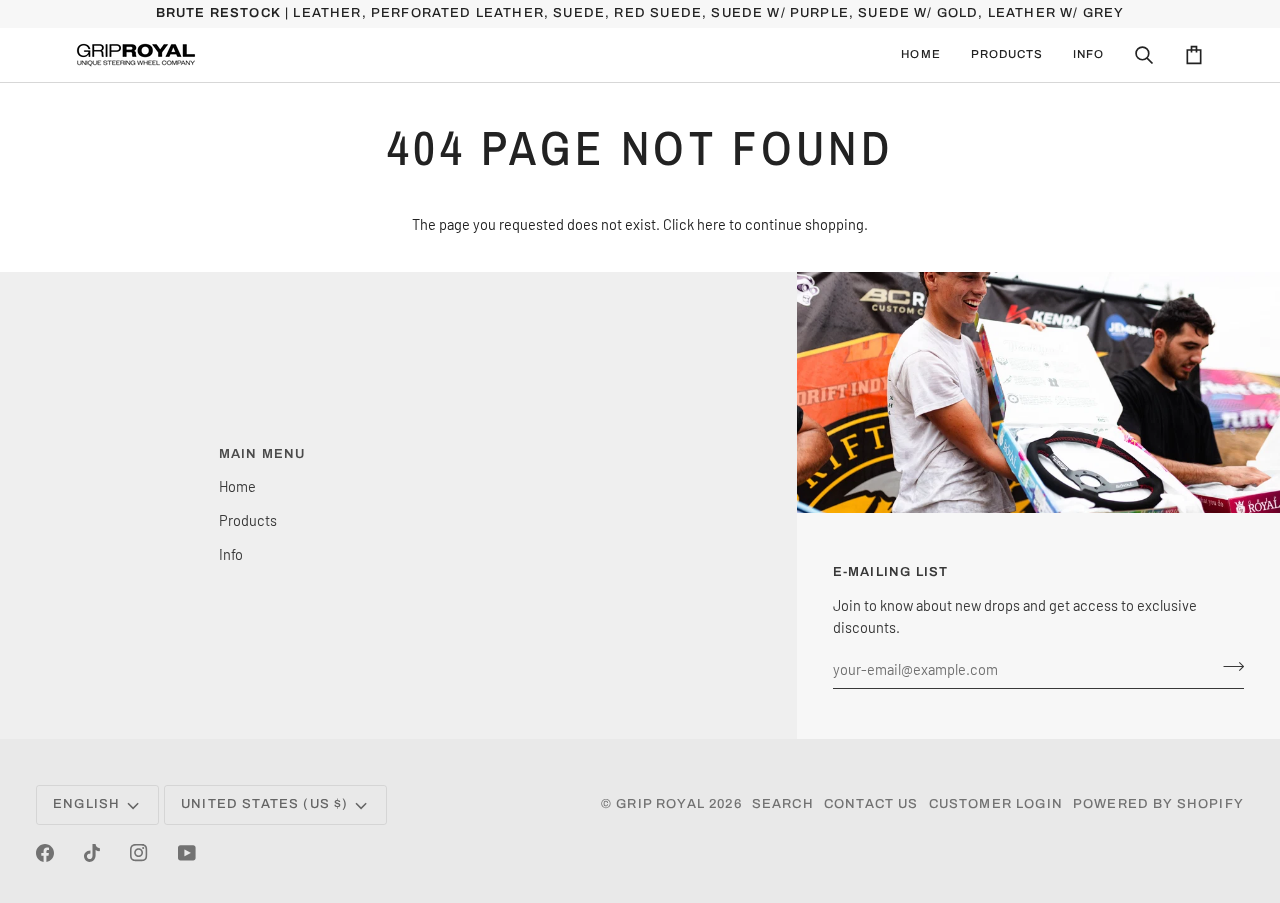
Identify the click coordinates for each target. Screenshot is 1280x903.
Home (237, 486)
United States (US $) (264, 804)
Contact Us (871, 804)
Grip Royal (660, 804)
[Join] (1227, 666)
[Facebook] (45, 853)
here (711, 224)
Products (248, 520)
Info (231, 554)
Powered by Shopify (1158, 804)
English (86, 804)
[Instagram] (139, 853)
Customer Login (996, 804)
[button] (1007, 55)
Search (783, 804)
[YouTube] (187, 853)
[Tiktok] (92, 853)
